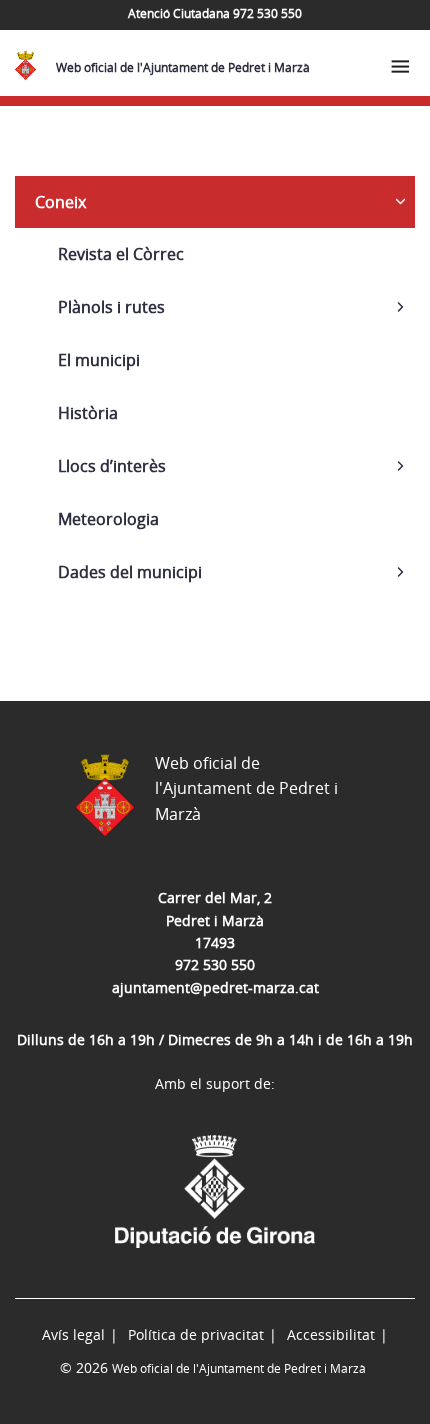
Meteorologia (108, 519)
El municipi (99, 360)
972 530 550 (215, 964)
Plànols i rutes (111, 307)
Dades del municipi (130, 572)
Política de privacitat (196, 1334)
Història (88, 413)
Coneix (60, 202)
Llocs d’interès (112, 466)
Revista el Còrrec (121, 254)
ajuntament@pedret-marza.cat (215, 987)
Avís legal (73, 1334)
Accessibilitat (331, 1334)
